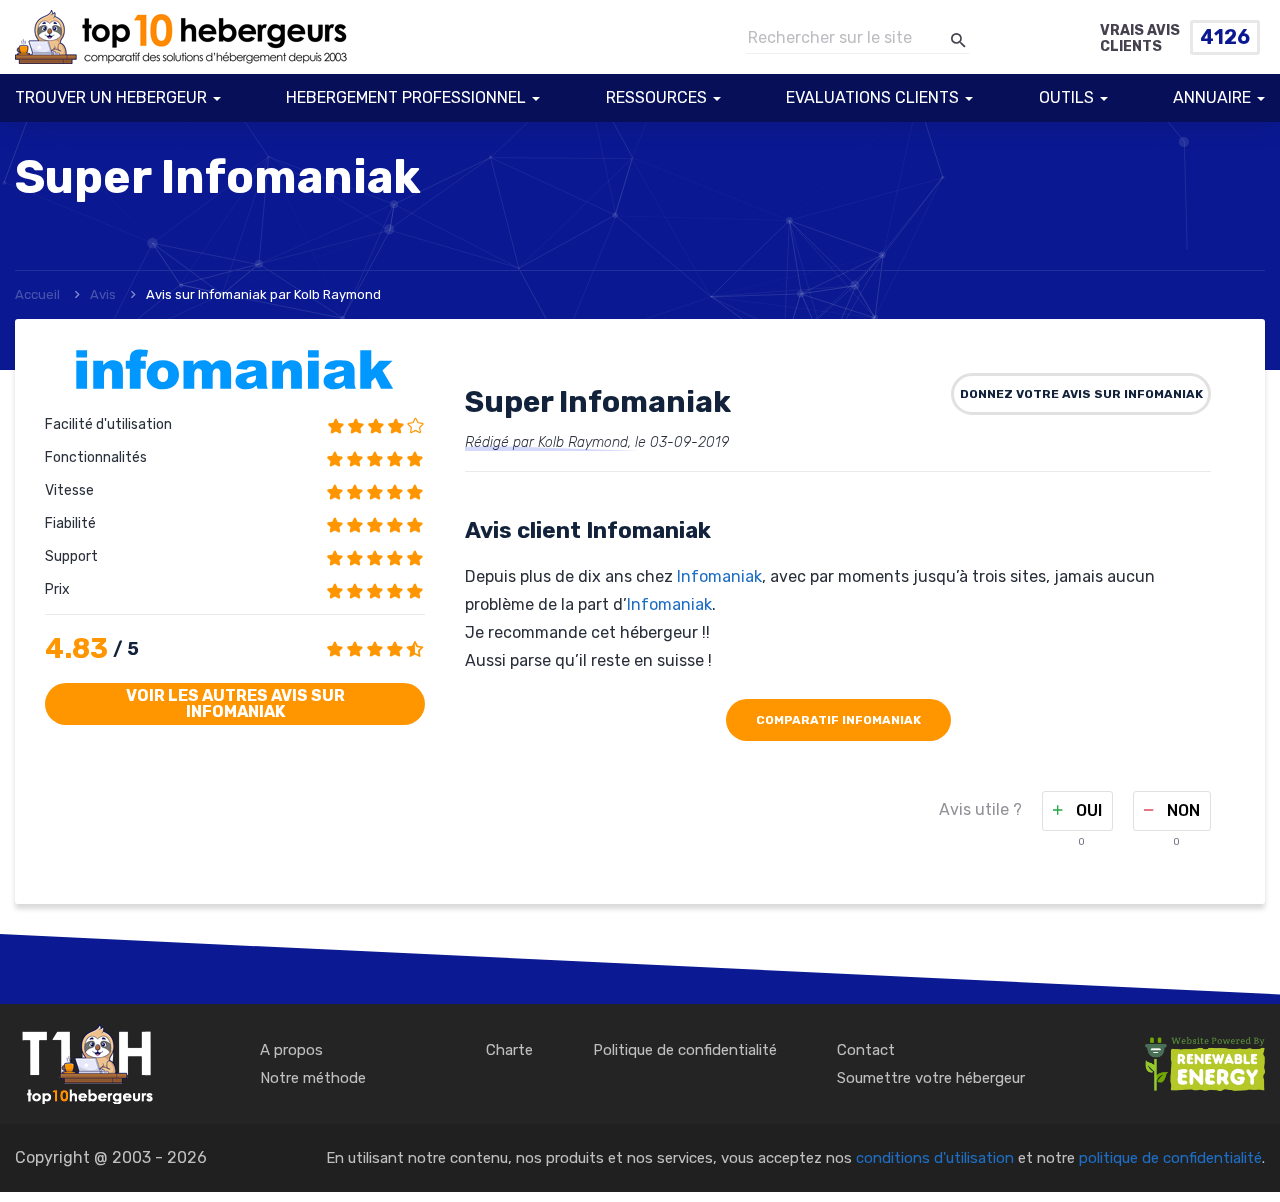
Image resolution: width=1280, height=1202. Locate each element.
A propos (291, 1050)
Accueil (37, 294)
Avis (103, 294)
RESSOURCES (656, 97)
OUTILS (1066, 97)
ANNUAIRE (1212, 97)
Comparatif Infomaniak (838, 720)
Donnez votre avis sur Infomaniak (1081, 394)
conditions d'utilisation (935, 1158)
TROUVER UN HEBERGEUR (111, 97)
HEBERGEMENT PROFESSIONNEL (406, 97)
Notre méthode (313, 1078)
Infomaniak (719, 576)
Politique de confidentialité (685, 1050)
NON (1181, 810)
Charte (509, 1050)
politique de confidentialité (1170, 1158)
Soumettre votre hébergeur (931, 1078)
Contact (866, 1050)
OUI (1087, 810)
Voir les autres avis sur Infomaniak (235, 703)
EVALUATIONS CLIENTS (872, 97)
